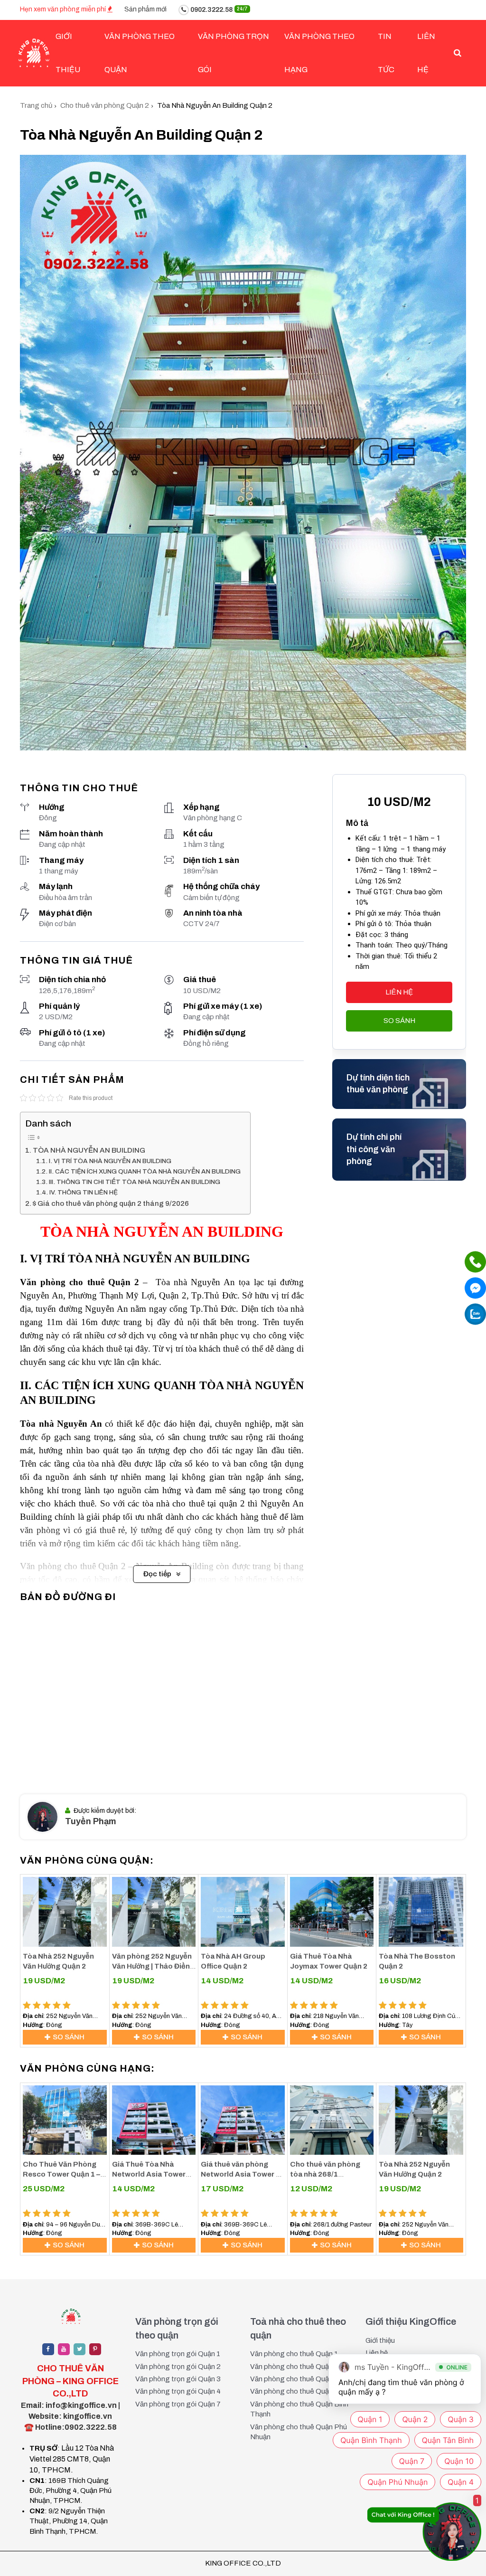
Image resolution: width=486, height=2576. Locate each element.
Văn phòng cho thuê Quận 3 (294, 2379)
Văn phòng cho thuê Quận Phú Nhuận (299, 2432)
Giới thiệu (380, 2340)
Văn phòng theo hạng (319, 53)
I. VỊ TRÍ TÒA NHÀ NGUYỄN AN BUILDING (110, 1161)
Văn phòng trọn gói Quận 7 (178, 2404)
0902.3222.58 (218, 10)
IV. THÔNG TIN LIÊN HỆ (84, 1192)
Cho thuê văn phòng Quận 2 (105, 105)
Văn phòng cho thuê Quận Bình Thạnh (299, 2409)
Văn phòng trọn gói (234, 53)
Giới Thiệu (68, 53)
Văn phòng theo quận (140, 53)
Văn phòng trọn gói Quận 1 (178, 2354)
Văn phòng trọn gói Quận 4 (178, 2391)
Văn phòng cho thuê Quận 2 (294, 2367)
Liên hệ (426, 53)
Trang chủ (36, 105)
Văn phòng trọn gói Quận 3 (178, 2379)
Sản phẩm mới (145, 9)
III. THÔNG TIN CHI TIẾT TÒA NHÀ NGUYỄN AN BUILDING (135, 1182)
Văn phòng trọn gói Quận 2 (178, 2367)
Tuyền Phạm (91, 1821)
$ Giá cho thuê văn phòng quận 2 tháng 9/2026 (111, 1203)
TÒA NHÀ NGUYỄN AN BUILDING (89, 1150)
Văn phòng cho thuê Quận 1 (294, 2354)
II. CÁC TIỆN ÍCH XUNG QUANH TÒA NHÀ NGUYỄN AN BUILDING (145, 1171)
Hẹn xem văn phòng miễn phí (64, 9)
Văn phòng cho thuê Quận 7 (294, 2391)
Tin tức (386, 53)
